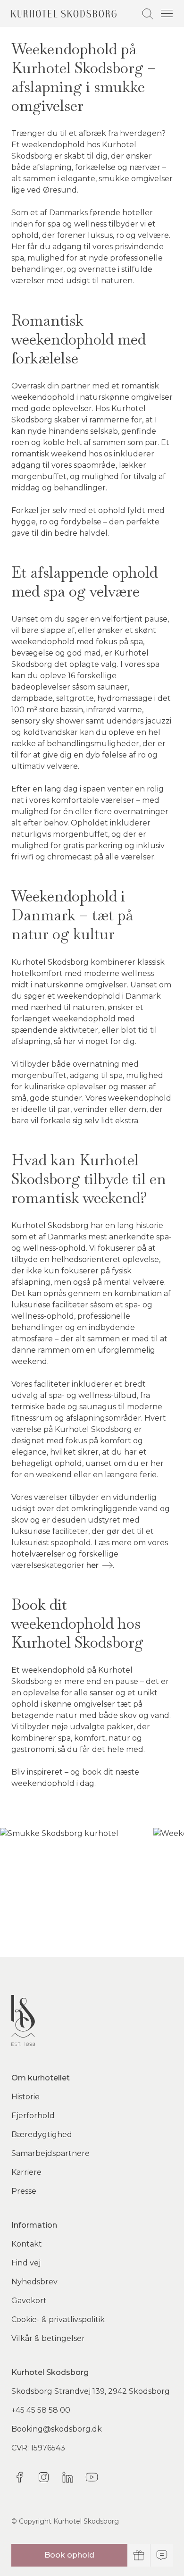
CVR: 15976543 (38, 2448)
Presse (24, 2191)
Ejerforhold (33, 2116)
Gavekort (29, 2301)
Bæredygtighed (42, 2134)
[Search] (148, 14)
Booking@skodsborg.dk (57, 2429)
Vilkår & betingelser (48, 2338)
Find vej (26, 2263)
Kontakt (27, 2244)
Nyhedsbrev (34, 2282)
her (92, 1565)
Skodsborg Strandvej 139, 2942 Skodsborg (91, 2391)
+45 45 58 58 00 (41, 2410)
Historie (25, 2097)
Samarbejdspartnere (50, 2153)
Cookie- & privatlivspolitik (58, 2319)
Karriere (26, 2172)
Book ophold (69, 2555)
